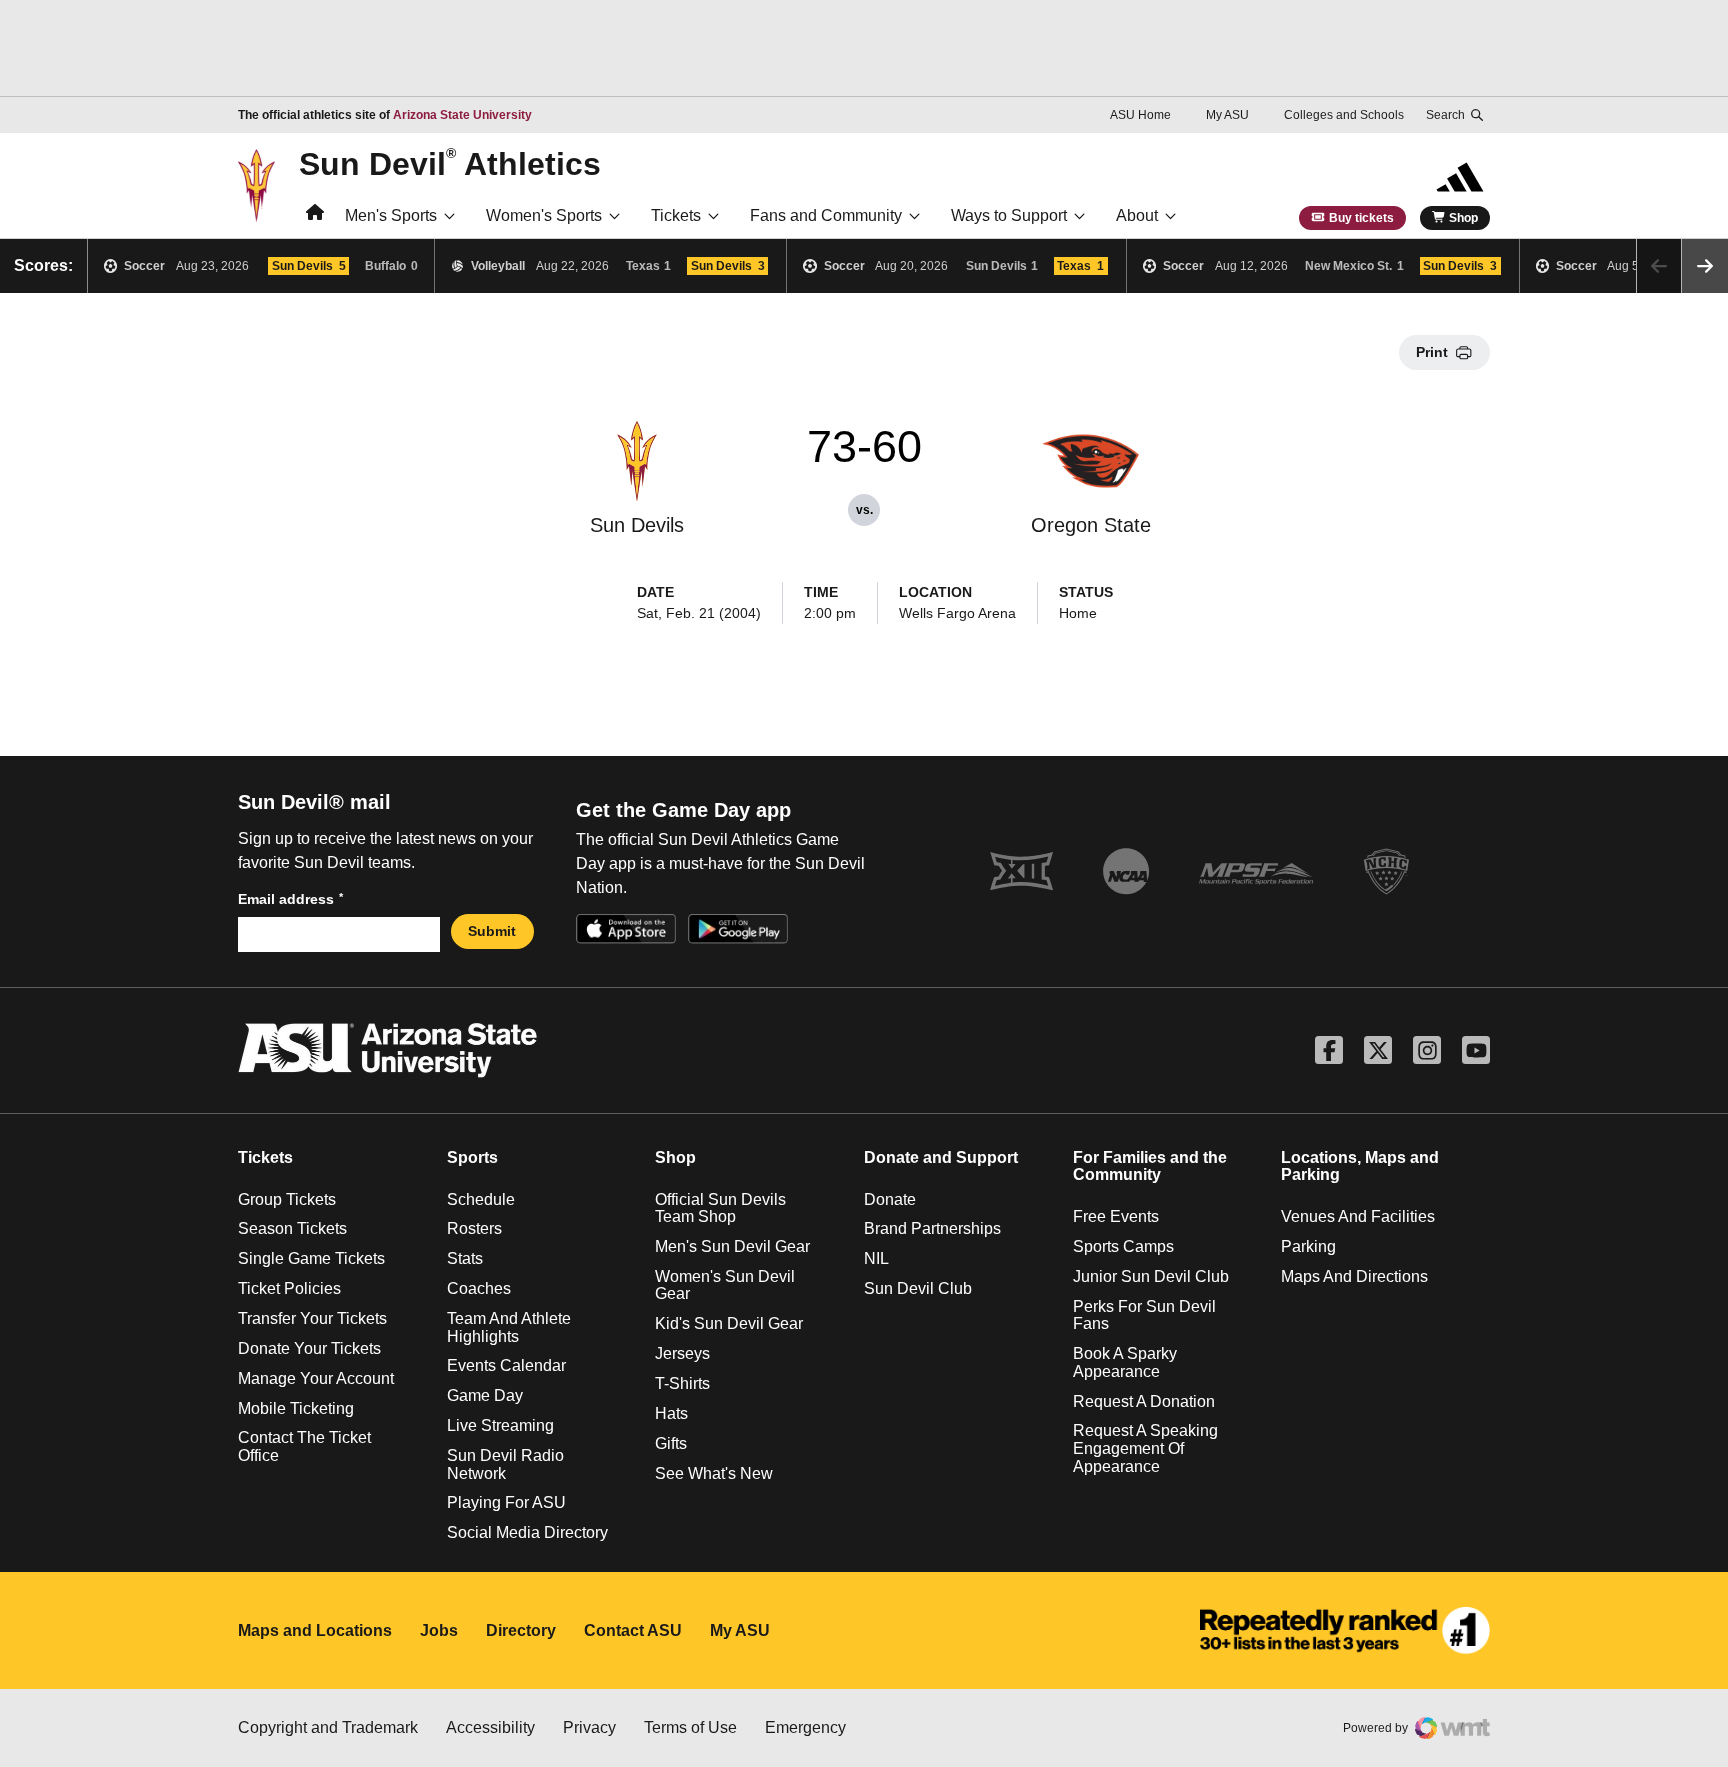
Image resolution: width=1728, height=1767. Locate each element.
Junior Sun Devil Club (1151, 1276)
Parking (1308, 1246)
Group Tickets (287, 1199)
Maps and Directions (1354, 1276)
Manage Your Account (316, 1378)
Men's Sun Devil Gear (732, 1246)
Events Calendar (506, 1365)
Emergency (805, 1727)
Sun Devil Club (918, 1288)
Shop (1463, 218)
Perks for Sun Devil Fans (1144, 1315)
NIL (876, 1258)
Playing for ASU (506, 1502)
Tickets (676, 215)
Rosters (474, 1228)
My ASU (1227, 115)
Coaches (479, 1288)
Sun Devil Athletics (450, 163)
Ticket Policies (289, 1288)
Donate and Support (941, 1157)
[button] (1705, 266)
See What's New (714, 1473)
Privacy (589, 1727)
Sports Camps (1123, 1246)
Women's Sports (544, 215)
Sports (472, 1157)
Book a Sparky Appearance (1125, 1362)
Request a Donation (1144, 1401)
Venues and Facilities (1358, 1216)
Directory (521, 1630)
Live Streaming (500, 1425)
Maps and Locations (315, 1630)
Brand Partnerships (932, 1228)
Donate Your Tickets (309, 1348)
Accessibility (490, 1727)
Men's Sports (391, 215)
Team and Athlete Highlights (509, 1327)
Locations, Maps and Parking (1360, 1166)
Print (1432, 352)
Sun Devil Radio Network (505, 1464)
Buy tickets (1361, 218)
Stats (465, 1258)
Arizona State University (462, 115)
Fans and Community (826, 215)
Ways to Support (1009, 215)
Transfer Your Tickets (312, 1318)
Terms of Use (690, 1727)
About (1137, 215)
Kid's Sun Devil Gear (729, 1323)
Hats (671, 1413)
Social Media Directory (527, 1532)
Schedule (481, 1199)
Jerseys (682, 1353)
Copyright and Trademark (328, 1727)
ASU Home (1140, 115)
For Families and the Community (1150, 1166)
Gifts (671, 1443)
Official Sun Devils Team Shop (720, 1208)
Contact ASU (633, 1630)
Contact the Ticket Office (304, 1446)
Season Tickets (292, 1228)
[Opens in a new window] (1345, 1631)
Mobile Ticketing (296, 1408)
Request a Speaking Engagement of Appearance (1145, 1448)
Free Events (1116, 1216)
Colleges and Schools (1344, 115)
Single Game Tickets (311, 1258)
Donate (890, 1199)
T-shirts (682, 1383)
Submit (492, 931)
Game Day (485, 1395)
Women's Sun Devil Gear (725, 1285)
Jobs (439, 1630)
